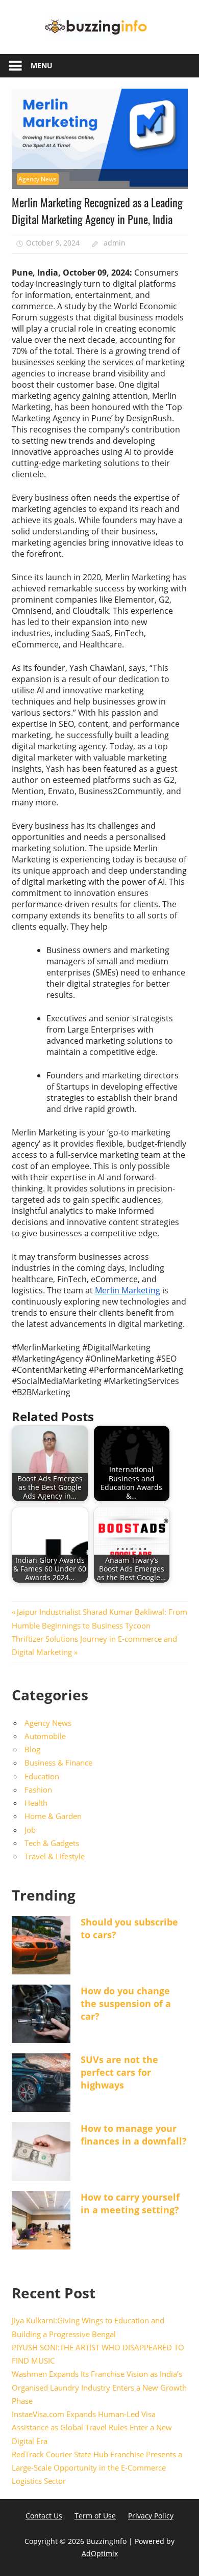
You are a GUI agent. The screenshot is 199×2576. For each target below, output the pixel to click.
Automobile (45, 1736)
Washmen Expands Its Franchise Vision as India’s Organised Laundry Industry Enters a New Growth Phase (99, 2387)
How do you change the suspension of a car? (126, 2003)
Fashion (38, 1789)
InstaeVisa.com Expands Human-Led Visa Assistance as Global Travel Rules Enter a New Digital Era (92, 2428)
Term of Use (95, 2516)
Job (30, 1830)
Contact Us (44, 2516)
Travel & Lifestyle (55, 1856)
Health (36, 1803)
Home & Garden (53, 1816)
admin (115, 243)
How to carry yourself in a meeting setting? (130, 2203)
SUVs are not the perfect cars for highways (119, 2072)
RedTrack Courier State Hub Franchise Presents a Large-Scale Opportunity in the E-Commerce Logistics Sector (97, 2468)
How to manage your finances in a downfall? (134, 2135)
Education (42, 1776)
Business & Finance (58, 1762)
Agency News (38, 179)
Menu (42, 65)
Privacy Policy (151, 2516)
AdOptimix (100, 2553)
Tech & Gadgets (52, 1843)
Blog (32, 1749)
